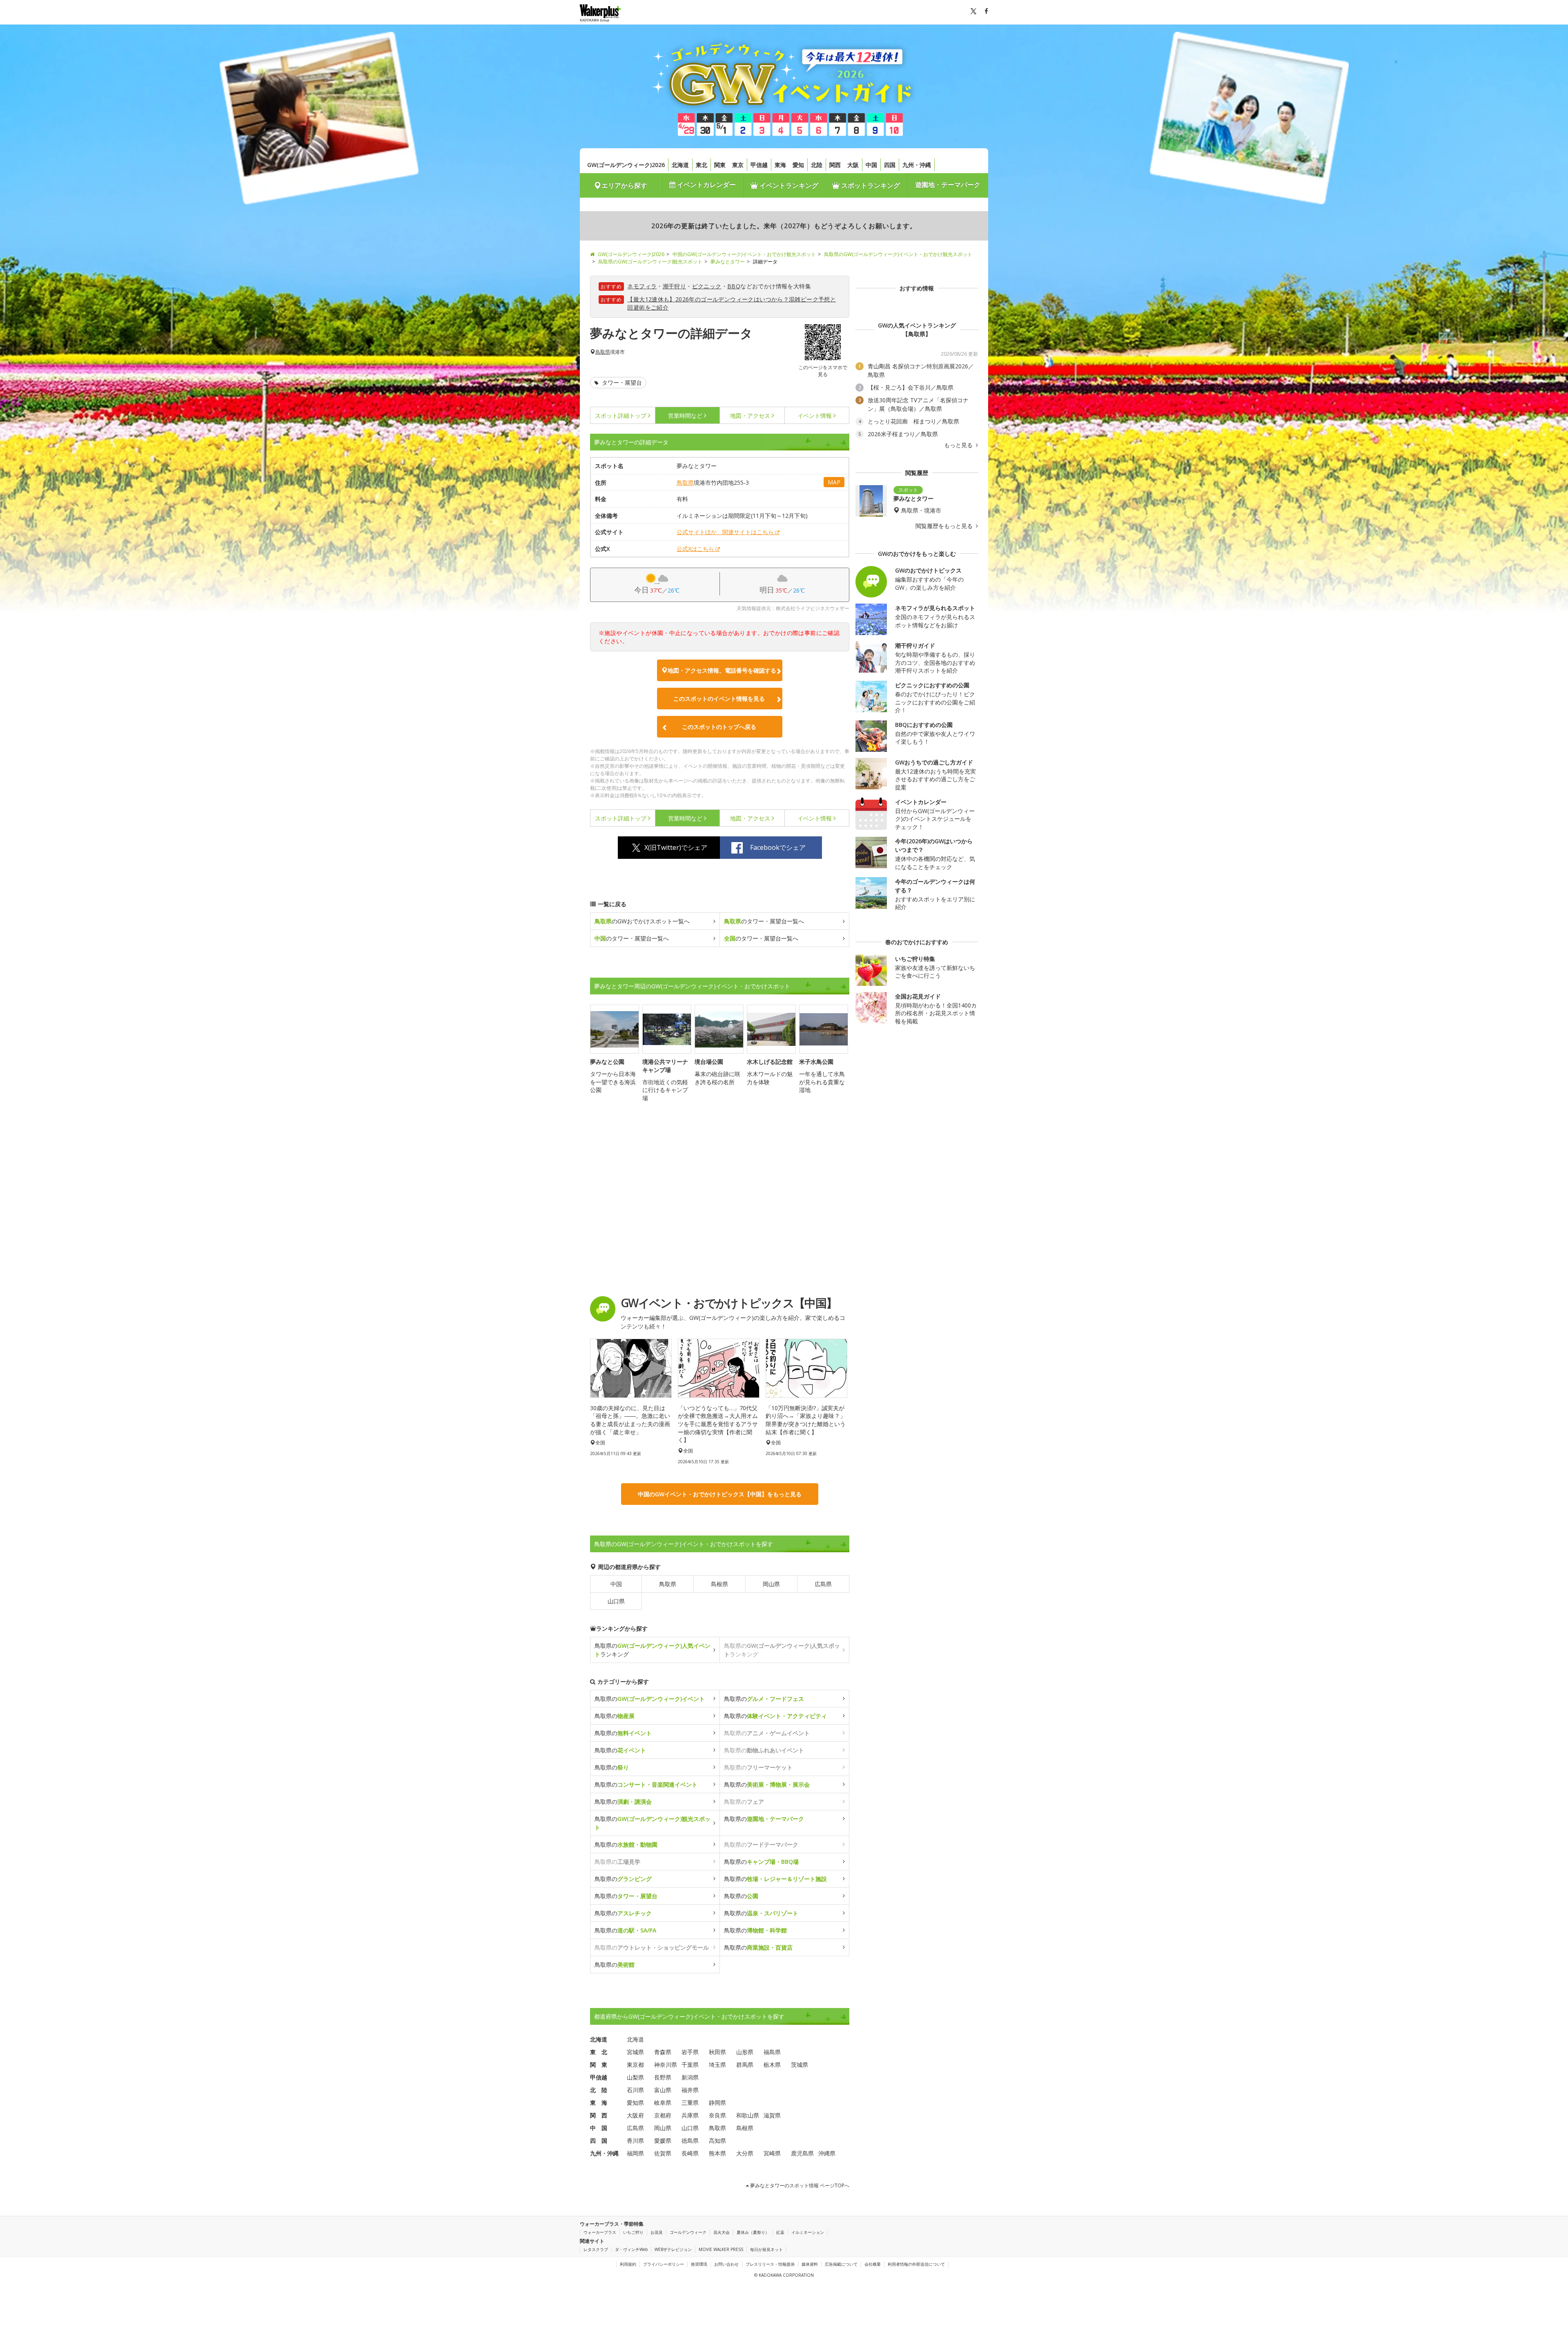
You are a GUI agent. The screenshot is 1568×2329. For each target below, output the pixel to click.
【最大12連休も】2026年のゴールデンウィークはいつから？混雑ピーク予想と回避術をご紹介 (732, 303)
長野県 (663, 2077)
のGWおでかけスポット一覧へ (642, 921)
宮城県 (635, 2052)
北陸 (817, 165)
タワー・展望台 (621, 382)
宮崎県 (772, 2153)
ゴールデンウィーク (688, 2232)
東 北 (599, 2052)
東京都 (635, 2065)
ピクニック (707, 286)
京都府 (663, 2115)
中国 (871, 165)
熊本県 (717, 2153)
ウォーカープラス (600, 2232)
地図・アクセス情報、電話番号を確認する (722, 670)
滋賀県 (772, 2115)
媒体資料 (810, 2264)
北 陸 (599, 2090)
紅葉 (780, 2232)
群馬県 (745, 2065)
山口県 (616, 1601)
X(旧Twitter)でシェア (676, 847)
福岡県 (635, 2153)
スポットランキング (870, 185)
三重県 (690, 2103)
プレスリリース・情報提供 (770, 2264)
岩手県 (690, 2052)
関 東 (599, 2065)
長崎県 (690, 2153)
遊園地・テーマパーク (948, 185)
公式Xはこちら (695, 549)
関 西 (599, 2115)
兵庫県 (690, 2115)
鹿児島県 (802, 2153)
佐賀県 (663, 2153)
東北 (702, 165)
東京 (738, 165)
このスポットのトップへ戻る (719, 727)
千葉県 (690, 2065)
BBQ (734, 286)
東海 (780, 165)
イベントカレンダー (706, 185)
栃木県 (772, 2065)
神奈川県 (666, 2065)
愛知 (798, 165)
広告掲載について (841, 2264)
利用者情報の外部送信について (916, 2264)
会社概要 (873, 2264)
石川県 (635, 2090)
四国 (890, 165)
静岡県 (717, 2103)
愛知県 (635, 2103)
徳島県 (690, 2141)
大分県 (745, 2153)
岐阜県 (663, 2103)
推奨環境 (699, 2264)
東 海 (599, 2103)
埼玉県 (717, 2065)
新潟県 (690, 2077)
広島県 (823, 1584)
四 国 (599, 2141)
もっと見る (959, 445)
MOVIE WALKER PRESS (721, 2249)
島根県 (719, 1584)
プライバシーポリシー (664, 2264)
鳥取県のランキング (653, 1650)
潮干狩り (675, 286)
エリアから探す (624, 185)
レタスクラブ (596, 2249)
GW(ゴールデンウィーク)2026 (626, 165)
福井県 (690, 2090)
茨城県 (800, 2065)
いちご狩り (633, 2232)
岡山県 (771, 1584)
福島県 (772, 2052)
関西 (835, 165)
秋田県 (717, 2052)
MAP (834, 482)
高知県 (717, 2141)
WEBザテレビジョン (673, 2249)
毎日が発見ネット (766, 2249)
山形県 (745, 2052)
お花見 (657, 2232)
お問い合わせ (726, 2264)
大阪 (853, 165)
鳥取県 (603, 352)
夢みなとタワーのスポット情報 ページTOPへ (799, 2185)
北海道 (680, 165)
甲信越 (759, 165)
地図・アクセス (750, 416)
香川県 (635, 2141)
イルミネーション (808, 2232)
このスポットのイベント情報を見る (719, 699)
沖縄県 (827, 2153)
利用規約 (628, 2264)
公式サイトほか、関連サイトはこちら (725, 532)
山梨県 (635, 2077)
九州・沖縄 (917, 165)
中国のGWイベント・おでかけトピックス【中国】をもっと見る (720, 1494)
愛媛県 (663, 2141)
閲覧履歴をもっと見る (945, 526)
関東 (720, 165)
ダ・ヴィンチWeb (631, 2249)
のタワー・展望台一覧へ (764, 921)
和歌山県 (748, 2115)
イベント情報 (815, 416)
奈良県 (717, 2115)
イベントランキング (788, 185)
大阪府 (635, 2115)
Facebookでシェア (778, 847)
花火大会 (722, 2232)
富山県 (663, 2090)
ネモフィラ (642, 286)
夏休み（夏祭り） (753, 2232)
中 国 (599, 2128)
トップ (621, 416)
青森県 (663, 2052)
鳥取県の (650, 1699)
